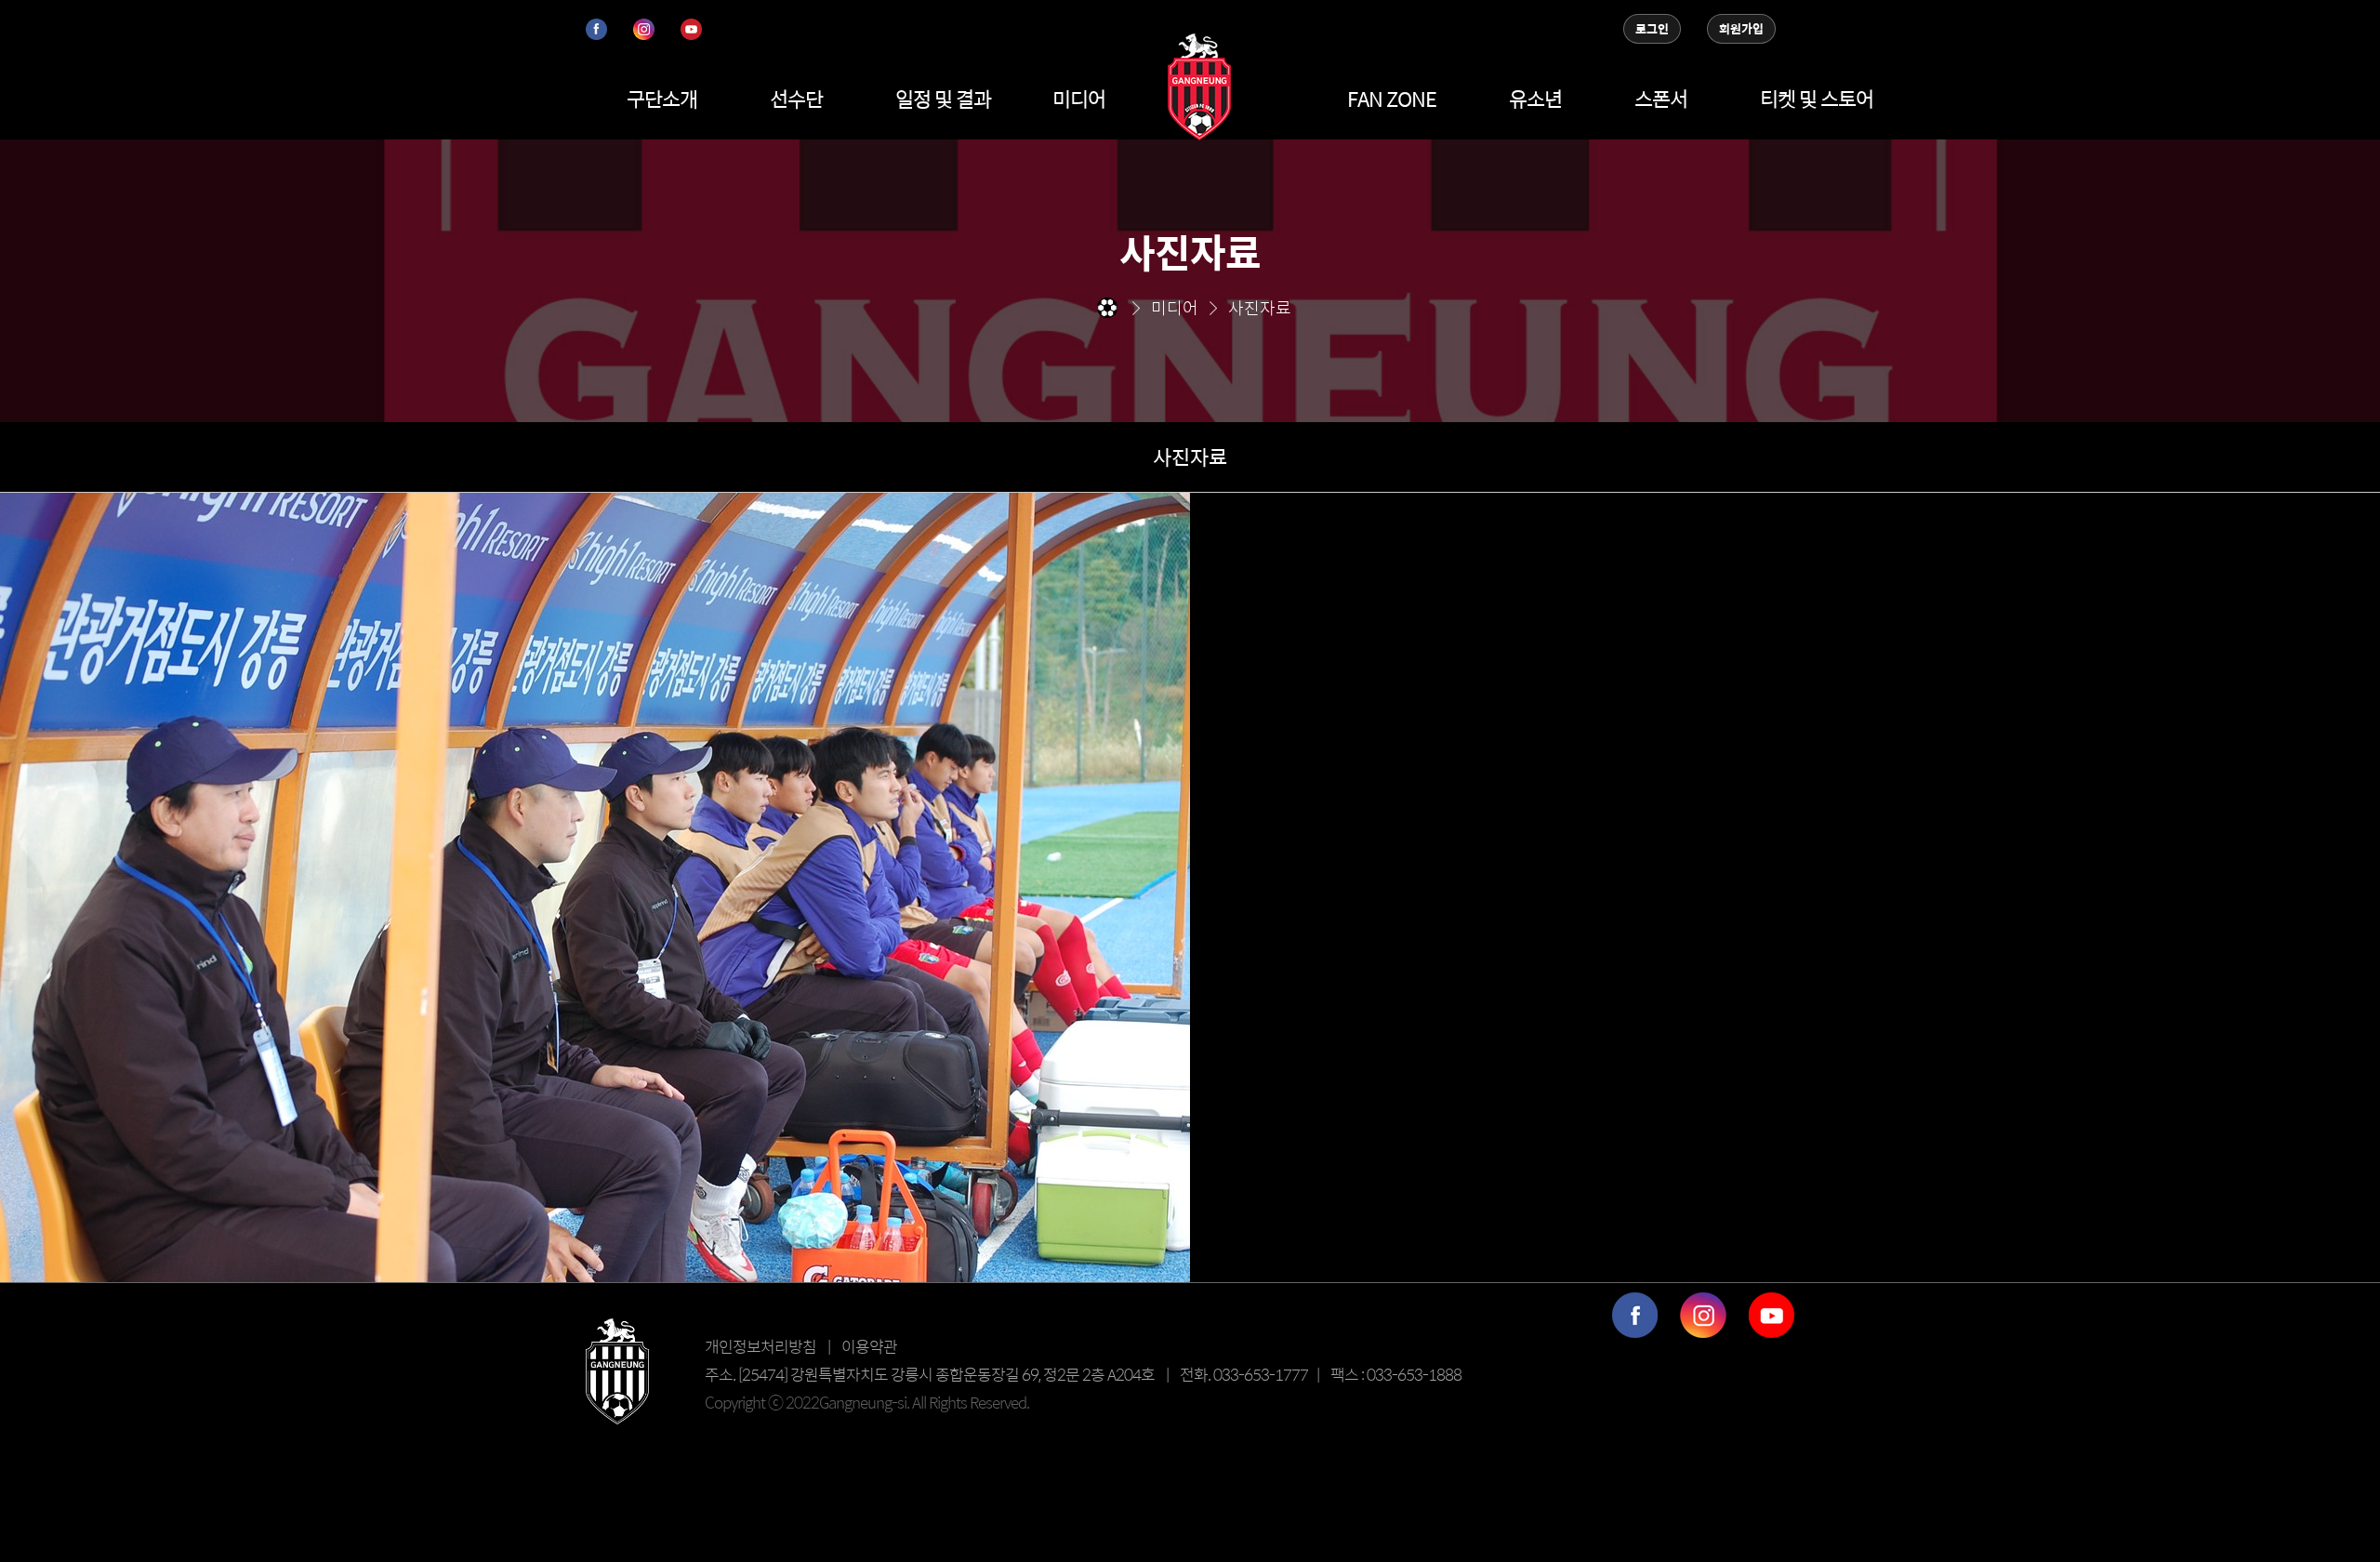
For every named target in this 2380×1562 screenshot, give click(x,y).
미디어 (1079, 99)
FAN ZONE (1392, 99)
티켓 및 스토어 (1817, 99)
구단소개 (662, 99)
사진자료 (1190, 457)
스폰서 (1661, 99)
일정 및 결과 (943, 99)
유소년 (1535, 99)
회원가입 (1741, 29)
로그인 (1652, 29)
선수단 (796, 99)
